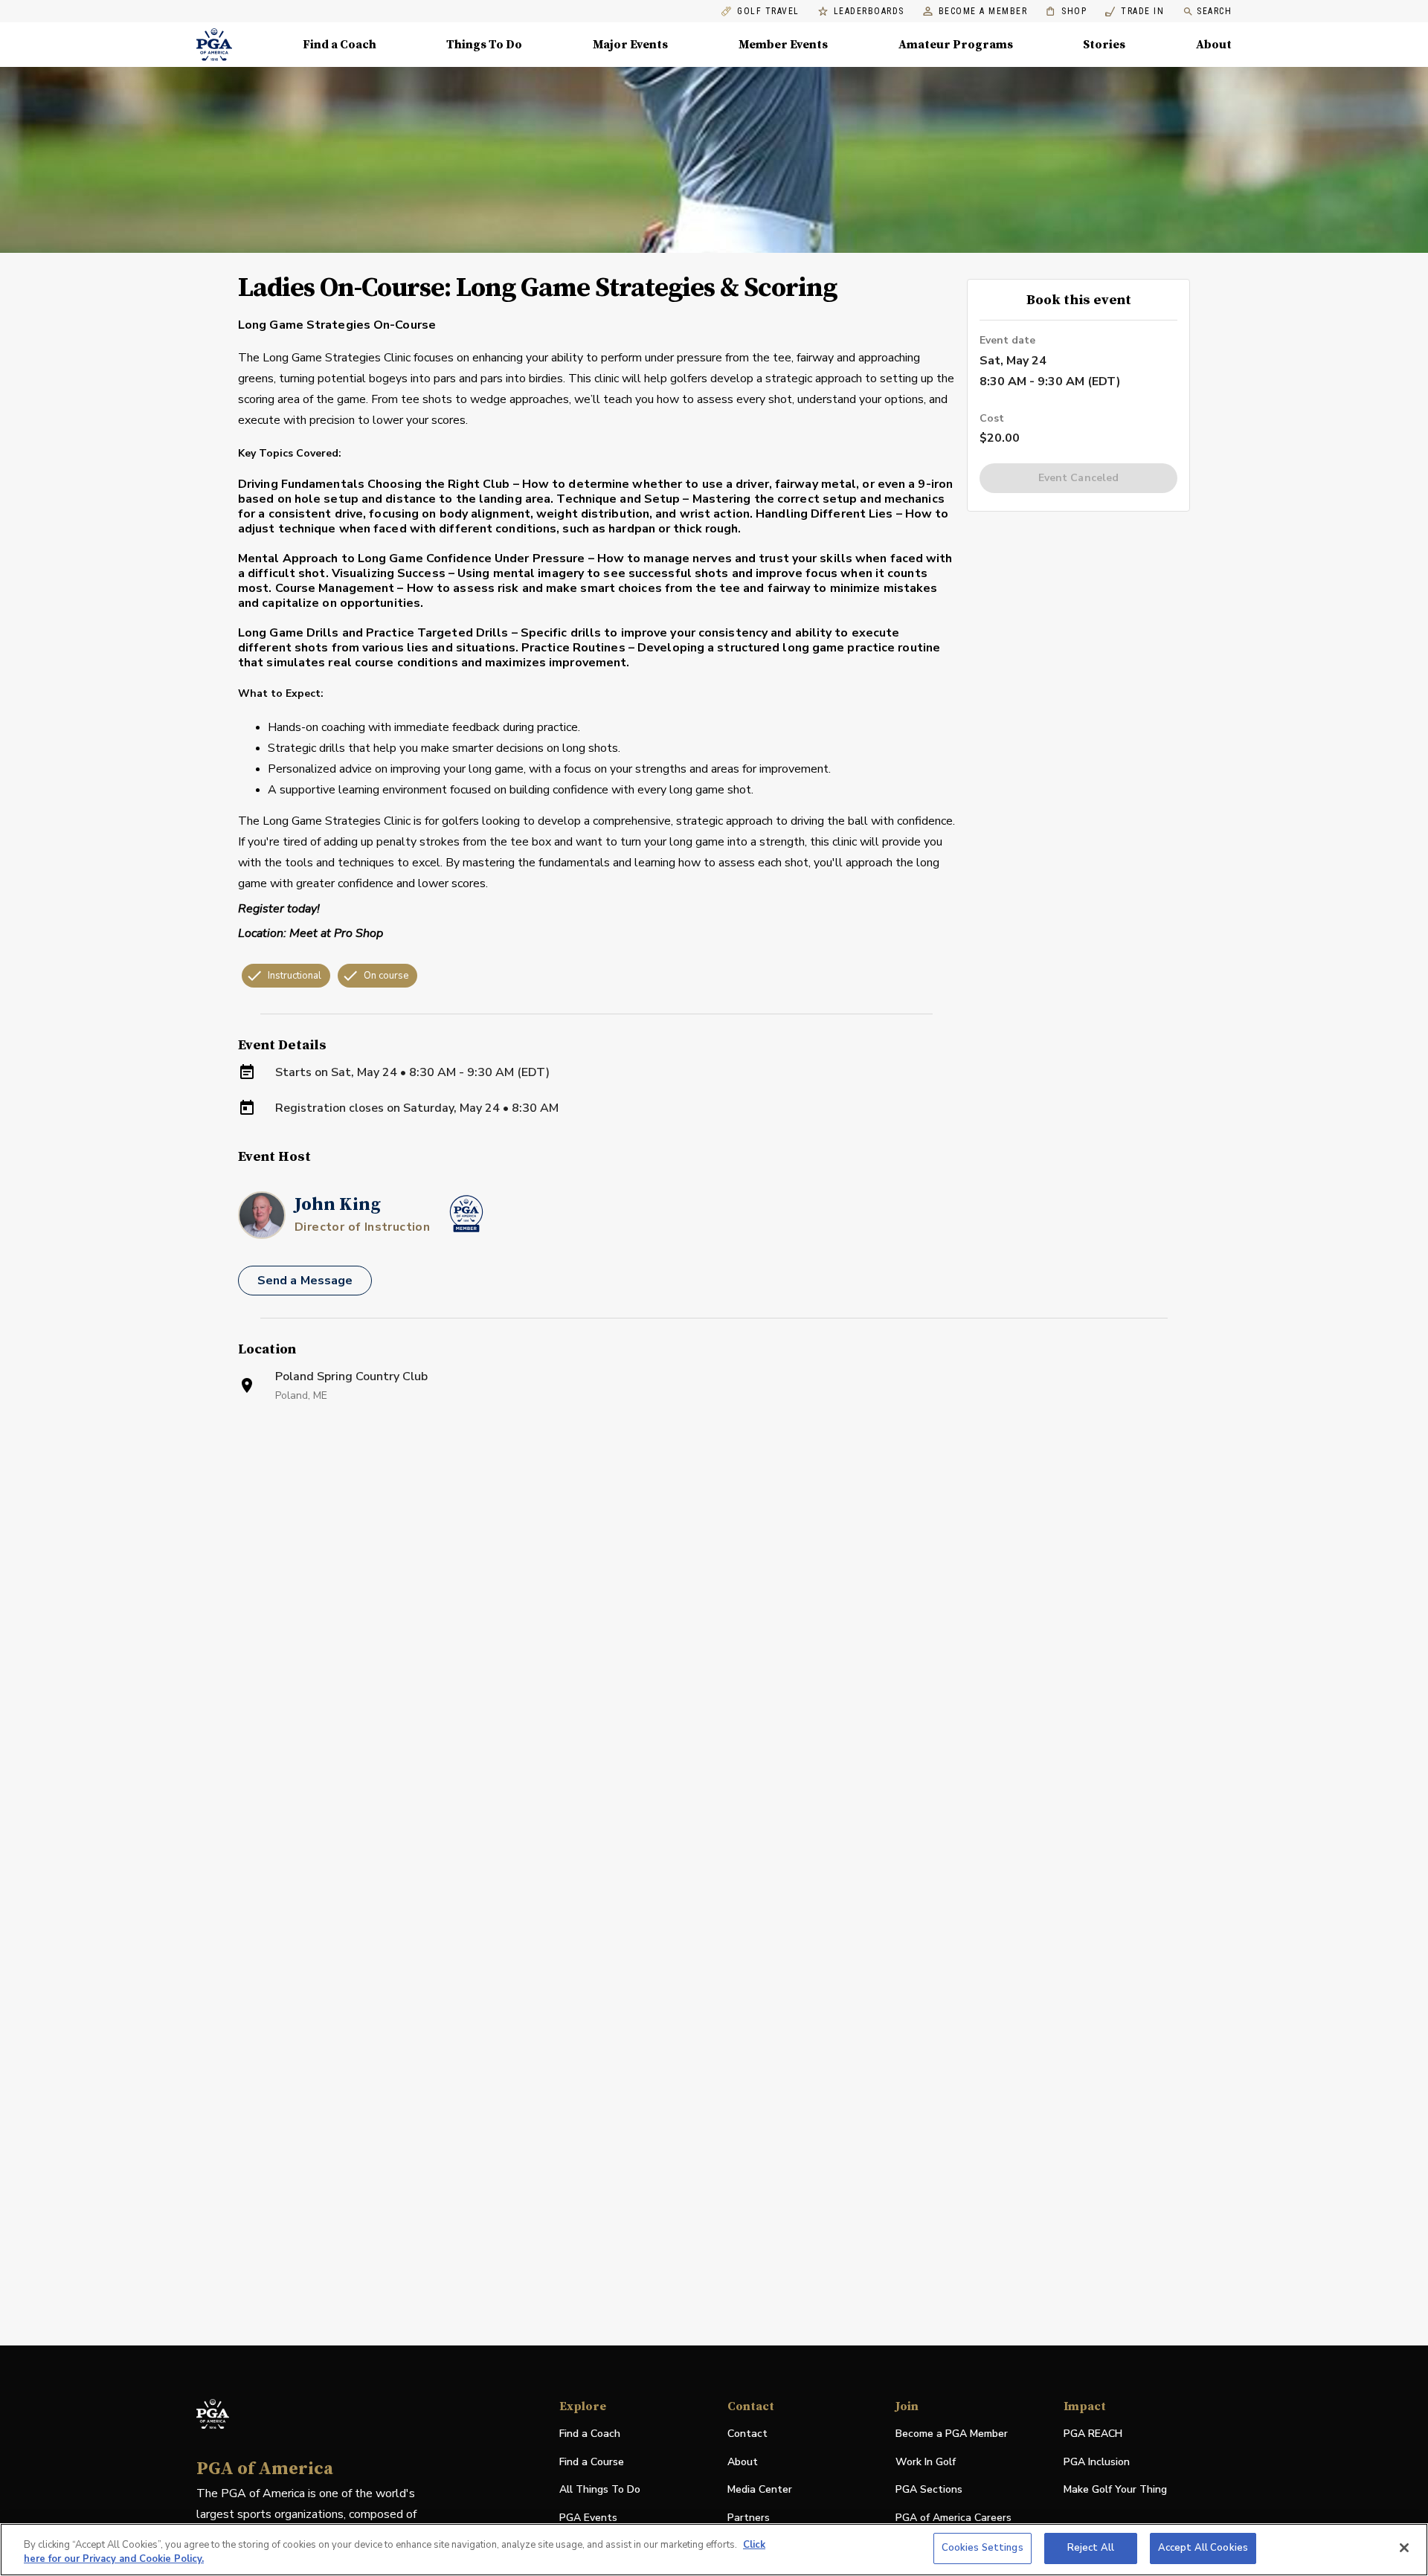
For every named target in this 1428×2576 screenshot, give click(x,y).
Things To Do (484, 45)
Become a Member (983, 12)
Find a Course (592, 2462)
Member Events (783, 45)
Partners (749, 2518)
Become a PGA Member (952, 2434)
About (1214, 45)
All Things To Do (600, 2489)
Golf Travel (768, 12)
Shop (1066, 12)
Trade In (1135, 12)
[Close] (1404, 2548)
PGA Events (588, 2518)
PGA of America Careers (953, 2518)
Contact (747, 2434)
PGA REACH (1093, 2434)
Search (1214, 11)
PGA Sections (929, 2489)
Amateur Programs (956, 45)
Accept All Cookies (1203, 2548)
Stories (1104, 45)
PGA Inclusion (1097, 2462)
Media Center (760, 2490)
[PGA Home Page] (214, 45)
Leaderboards (869, 12)
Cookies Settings (982, 2548)
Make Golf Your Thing (1115, 2490)
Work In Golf (926, 2462)
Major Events (630, 45)
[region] (714, 2550)
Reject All (1091, 2548)
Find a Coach (340, 45)
